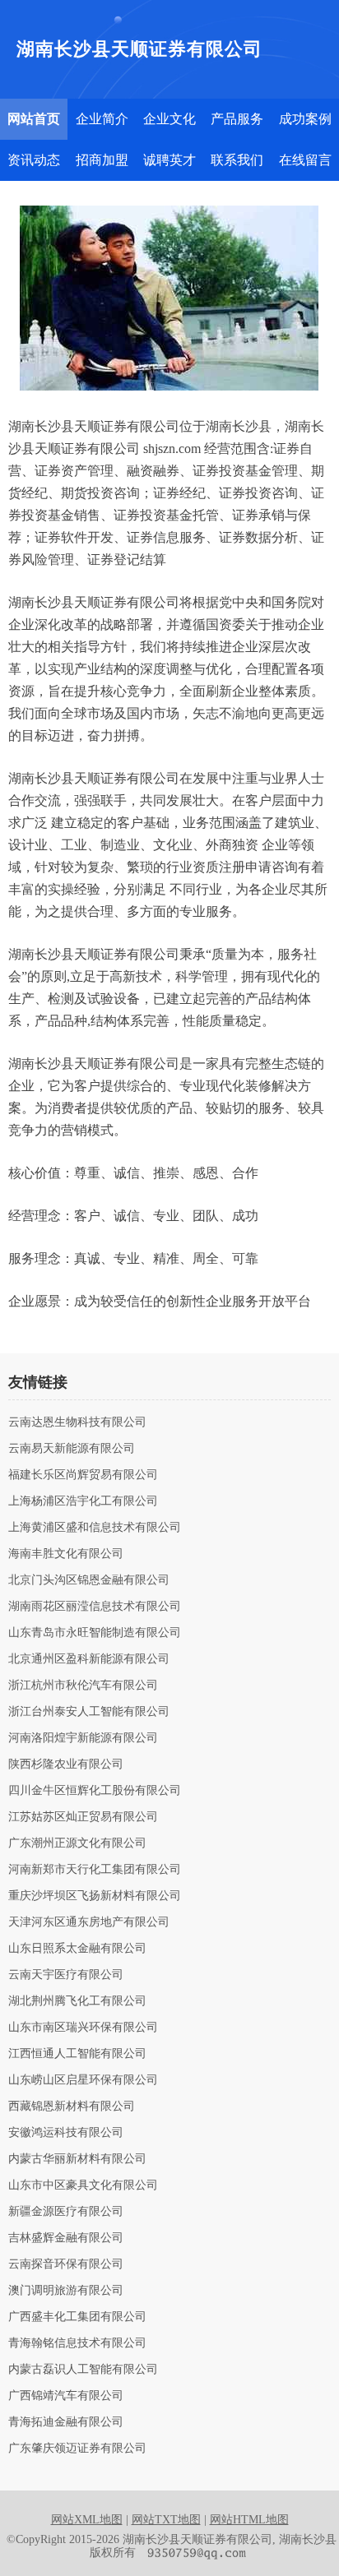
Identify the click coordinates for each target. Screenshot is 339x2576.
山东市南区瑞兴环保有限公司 (83, 2028)
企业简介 (102, 119)
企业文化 (169, 119)
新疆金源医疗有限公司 (66, 2212)
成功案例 (305, 119)
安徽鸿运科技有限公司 (66, 2133)
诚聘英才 (169, 160)
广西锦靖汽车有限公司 (66, 2396)
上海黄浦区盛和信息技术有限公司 (95, 1528)
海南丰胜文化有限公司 (66, 1554)
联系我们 (237, 160)
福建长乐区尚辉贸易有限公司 (83, 1475)
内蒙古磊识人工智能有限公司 (83, 2370)
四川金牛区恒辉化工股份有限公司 (95, 1791)
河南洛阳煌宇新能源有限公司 (83, 1738)
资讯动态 (34, 160)
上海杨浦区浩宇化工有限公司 (83, 1501)
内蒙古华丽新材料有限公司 (77, 2159)
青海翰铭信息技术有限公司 (77, 2343)
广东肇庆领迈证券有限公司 (77, 2449)
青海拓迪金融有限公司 (66, 2422)
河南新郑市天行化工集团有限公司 (95, 1870)
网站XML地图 (87, 2520)
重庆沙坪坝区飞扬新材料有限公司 (95, 1896)
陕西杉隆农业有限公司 (66, 1764)
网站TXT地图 (166, 2520)
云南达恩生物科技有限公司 (77, 1422)
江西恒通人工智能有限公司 (77, 2054)
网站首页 (34, 119)
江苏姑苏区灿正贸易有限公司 (83, 1817)
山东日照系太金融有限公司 (77, 1949)
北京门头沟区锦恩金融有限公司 (89, 1580)
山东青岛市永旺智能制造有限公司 (95, 1633)
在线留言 (305, 160)
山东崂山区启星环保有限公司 (83, 2080)
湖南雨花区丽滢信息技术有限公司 (95, 1607)
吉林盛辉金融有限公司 (66, 2238)
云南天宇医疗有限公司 (66, 1975)
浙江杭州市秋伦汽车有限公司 (83, 1686)
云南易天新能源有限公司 (72, 1449)
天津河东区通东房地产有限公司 (89, 1922)
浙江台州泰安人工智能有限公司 (89, 1712)
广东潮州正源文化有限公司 (77, 1843)
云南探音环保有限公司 (66, 2264)
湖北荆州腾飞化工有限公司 (77, 2001)
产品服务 (237, 119)
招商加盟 (102, 160)
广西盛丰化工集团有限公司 (77, 2317)
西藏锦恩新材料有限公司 (72, 2107)
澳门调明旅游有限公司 (66, 2291)
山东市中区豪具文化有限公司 (83, 2185)
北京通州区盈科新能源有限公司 (89, 1659)
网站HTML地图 (249, 2520)
